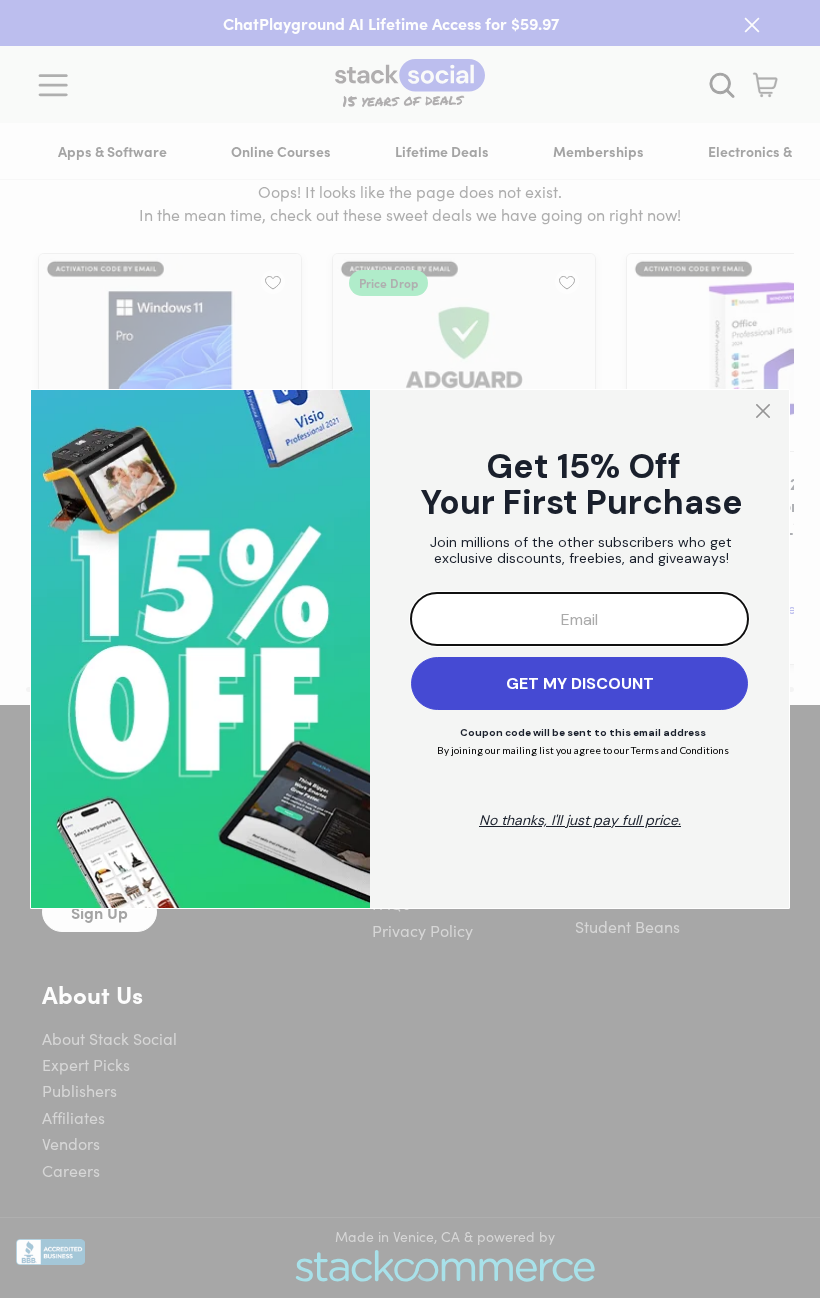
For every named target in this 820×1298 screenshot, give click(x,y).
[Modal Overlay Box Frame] (410, 649)
